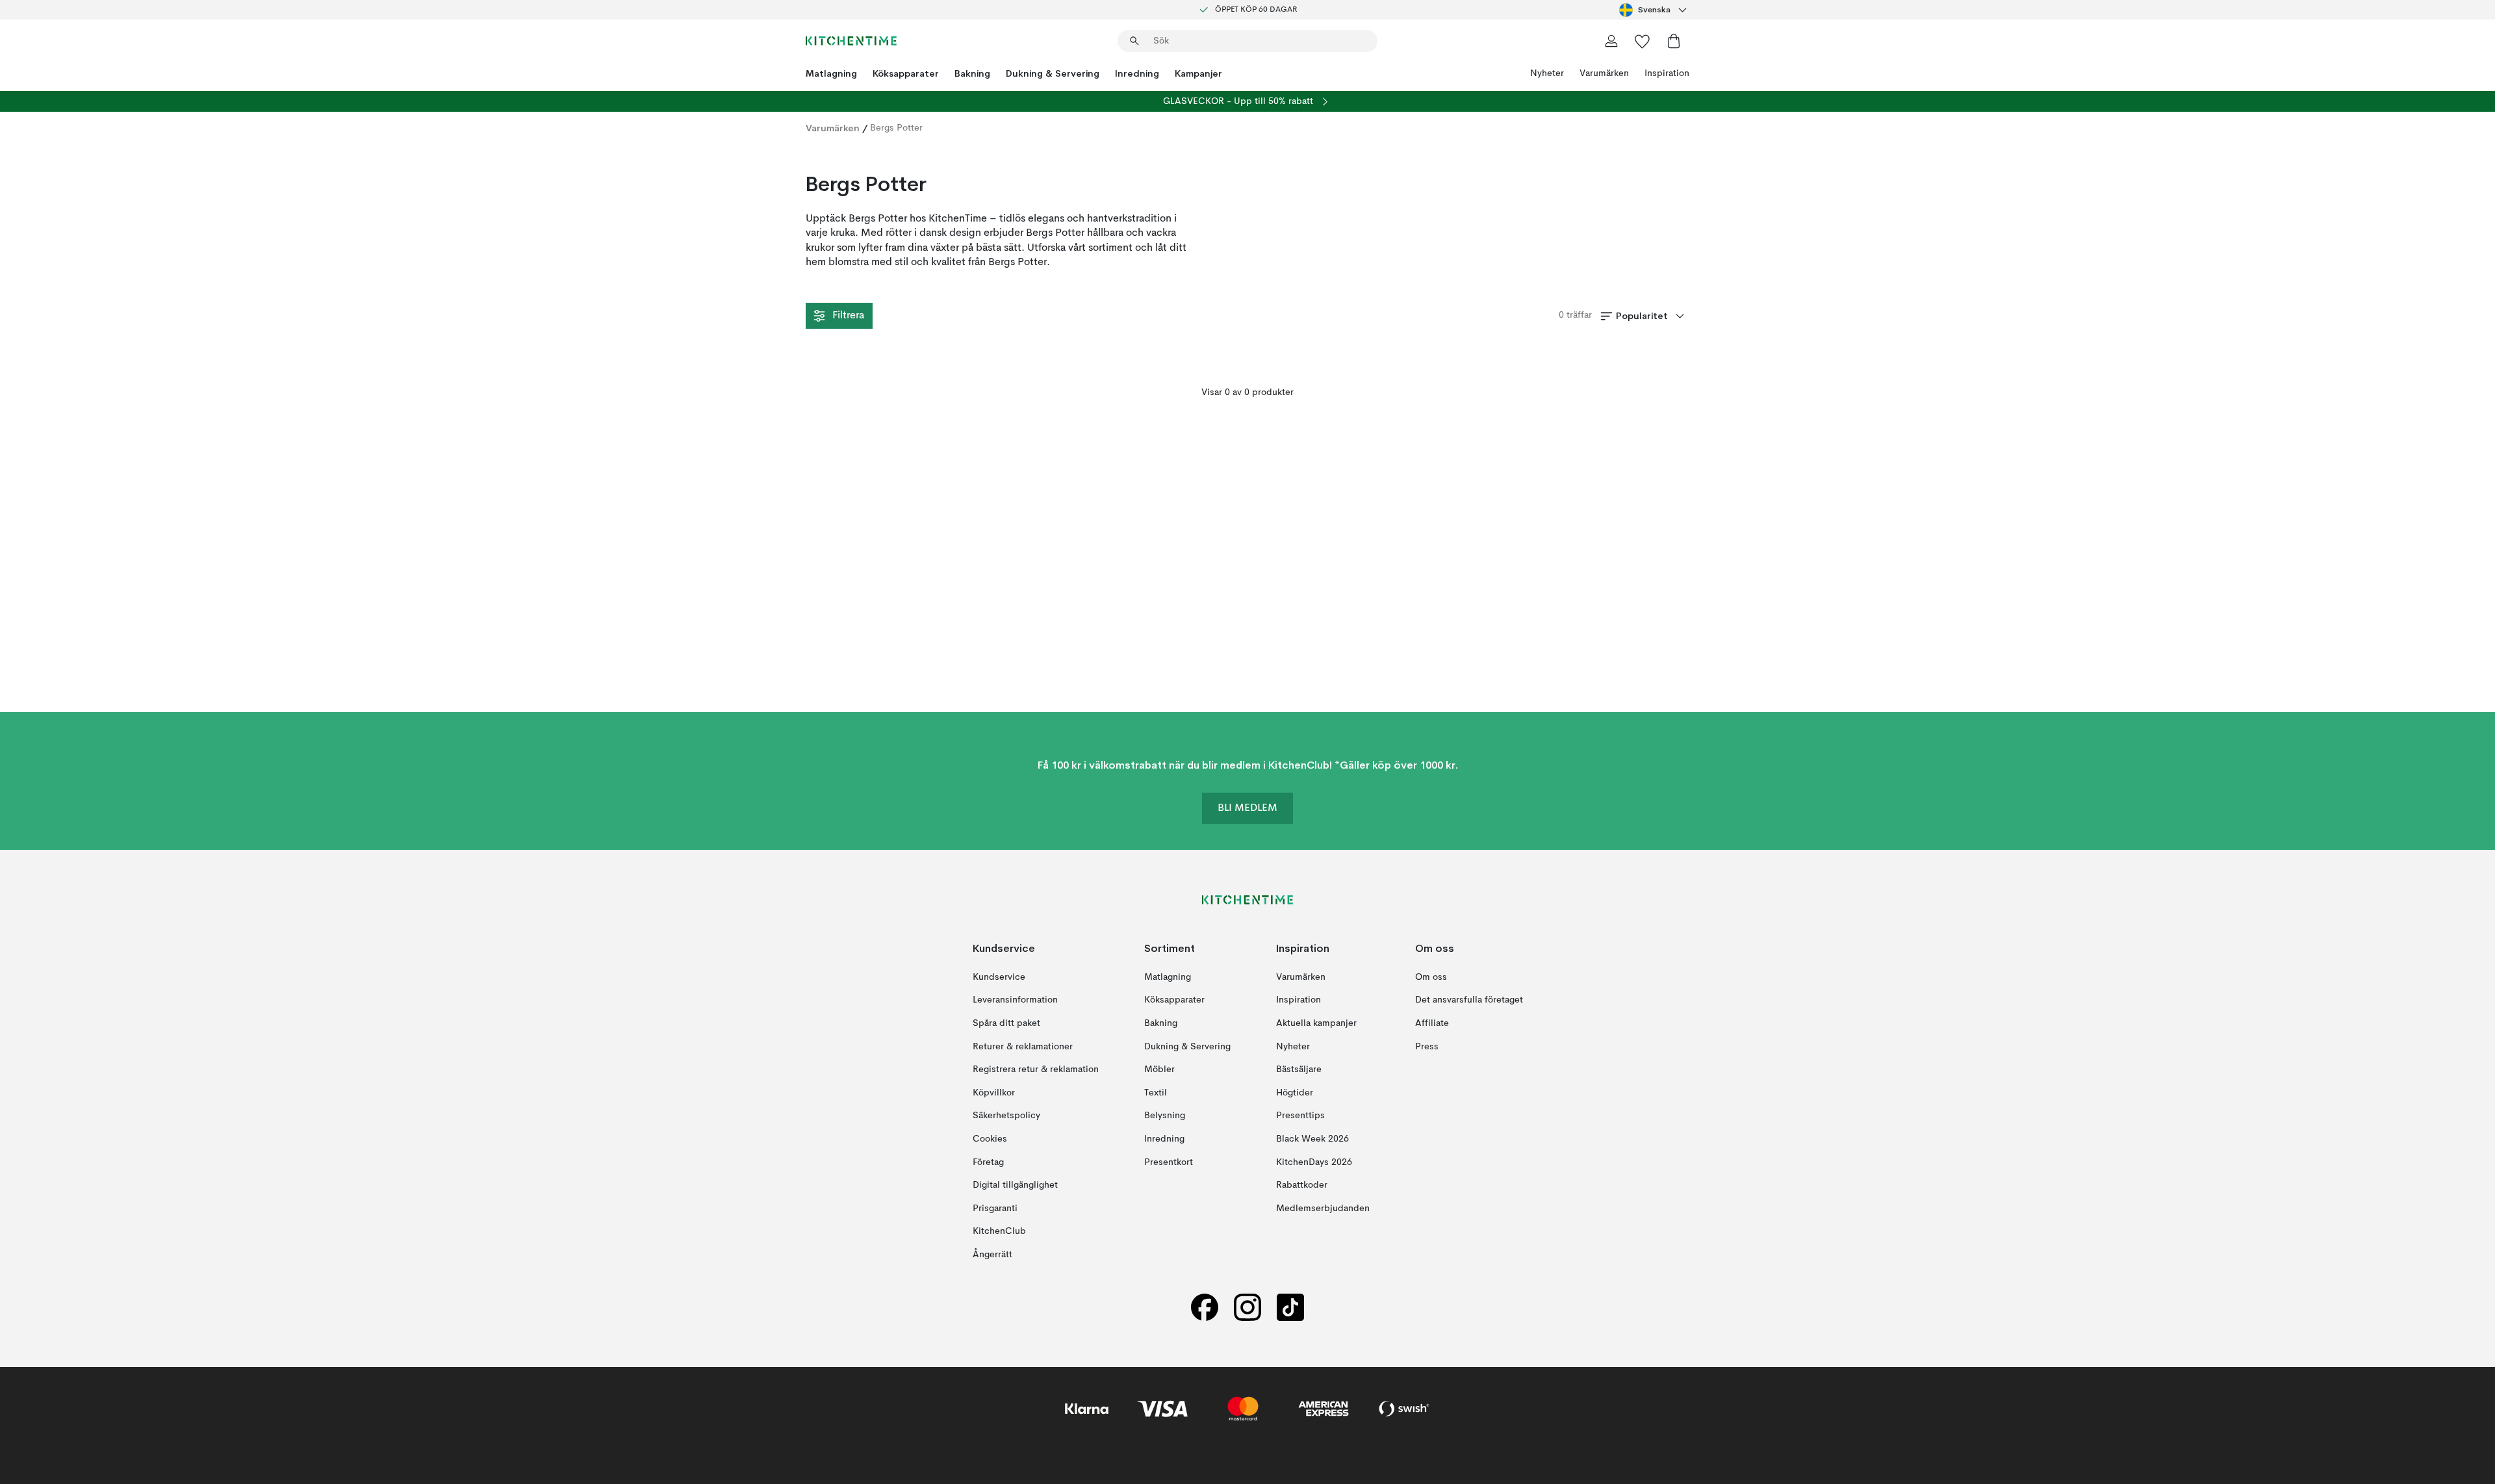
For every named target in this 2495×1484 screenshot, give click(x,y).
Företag (988, 1162)
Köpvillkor (994, 1093)
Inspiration (1667, 73)
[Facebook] (1205, 1308)
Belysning (1165, 1116)
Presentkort (1169, 1162)
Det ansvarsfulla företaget (1469, 1001)
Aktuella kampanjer (1316, 1023)
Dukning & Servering (1053, 73)
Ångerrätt (992, 1255)
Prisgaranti (995, 1209)
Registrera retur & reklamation (1036, 1069)
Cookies (990, 1139)
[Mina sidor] (1611, 41)
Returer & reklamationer (1023, 1047)
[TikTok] (1290, 1308)
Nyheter (1547, 73)
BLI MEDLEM (1247, 809)
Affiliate (1432, 1023)
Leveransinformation (1015, 1001)
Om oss (1431, 977)
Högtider (1295, 1093)
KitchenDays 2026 (1314, 1162)
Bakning (972, 73)
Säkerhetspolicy (1006, 1116)
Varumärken (1604, 73)
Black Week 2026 (1312, 1139)
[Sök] (1134, 41)
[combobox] (1654, 10)
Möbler (1159, 1069)
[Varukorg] (1674, 41)
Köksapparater (906, 73)
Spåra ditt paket (1006, 1023)
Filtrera (848, 316)
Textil (1156, 1093)
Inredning (1137, 73)
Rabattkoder (1302, 1185)
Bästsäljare (1299, 1069)
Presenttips (1300, 1116)
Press (1427, 1047)
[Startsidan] (851, 41)
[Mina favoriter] (1643, 41)
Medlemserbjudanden (1323, 1209)
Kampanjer (1198, 73)
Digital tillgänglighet (1015, 1185)
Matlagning (831, 73)
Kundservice (999, 977)
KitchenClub (999, 1231)
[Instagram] (1247, 1308)
